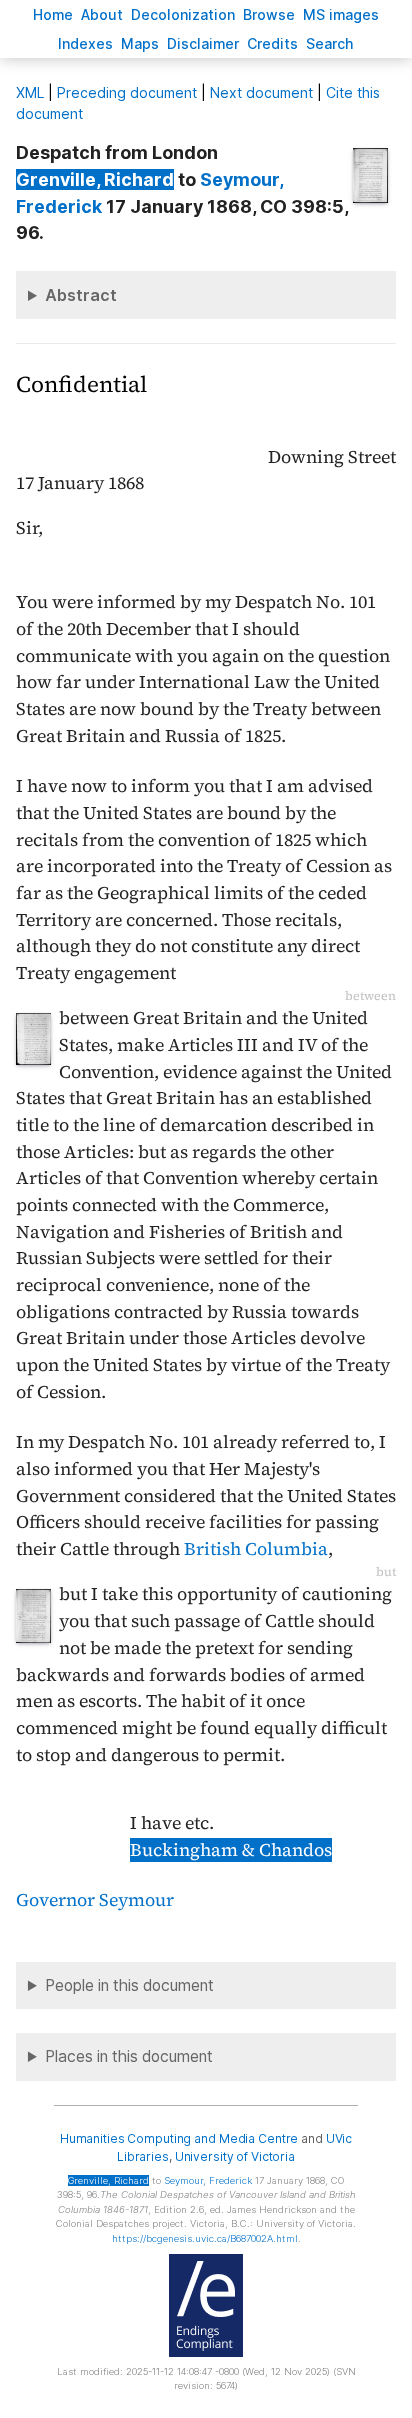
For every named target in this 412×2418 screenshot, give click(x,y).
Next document (261, 92)
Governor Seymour (95, 1900)
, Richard (95, 179)
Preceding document (127, 92)
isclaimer (203, 43)
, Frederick (208, 2180)
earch (330, 43)
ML (30, 92)
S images (341, 14)
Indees (85, 43)
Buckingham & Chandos (231, 1850)
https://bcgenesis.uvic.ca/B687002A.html (205, 2238)
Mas (140, 43)
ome (53, 14)
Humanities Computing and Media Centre (179, 2138)
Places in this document (129, 2056)
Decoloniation (183, 14)
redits (272, 43)
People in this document (129, 1985)
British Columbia (256, 1549)
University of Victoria (235, 2156)
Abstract (81, 295)
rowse (269, 14)
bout (102, 14)
